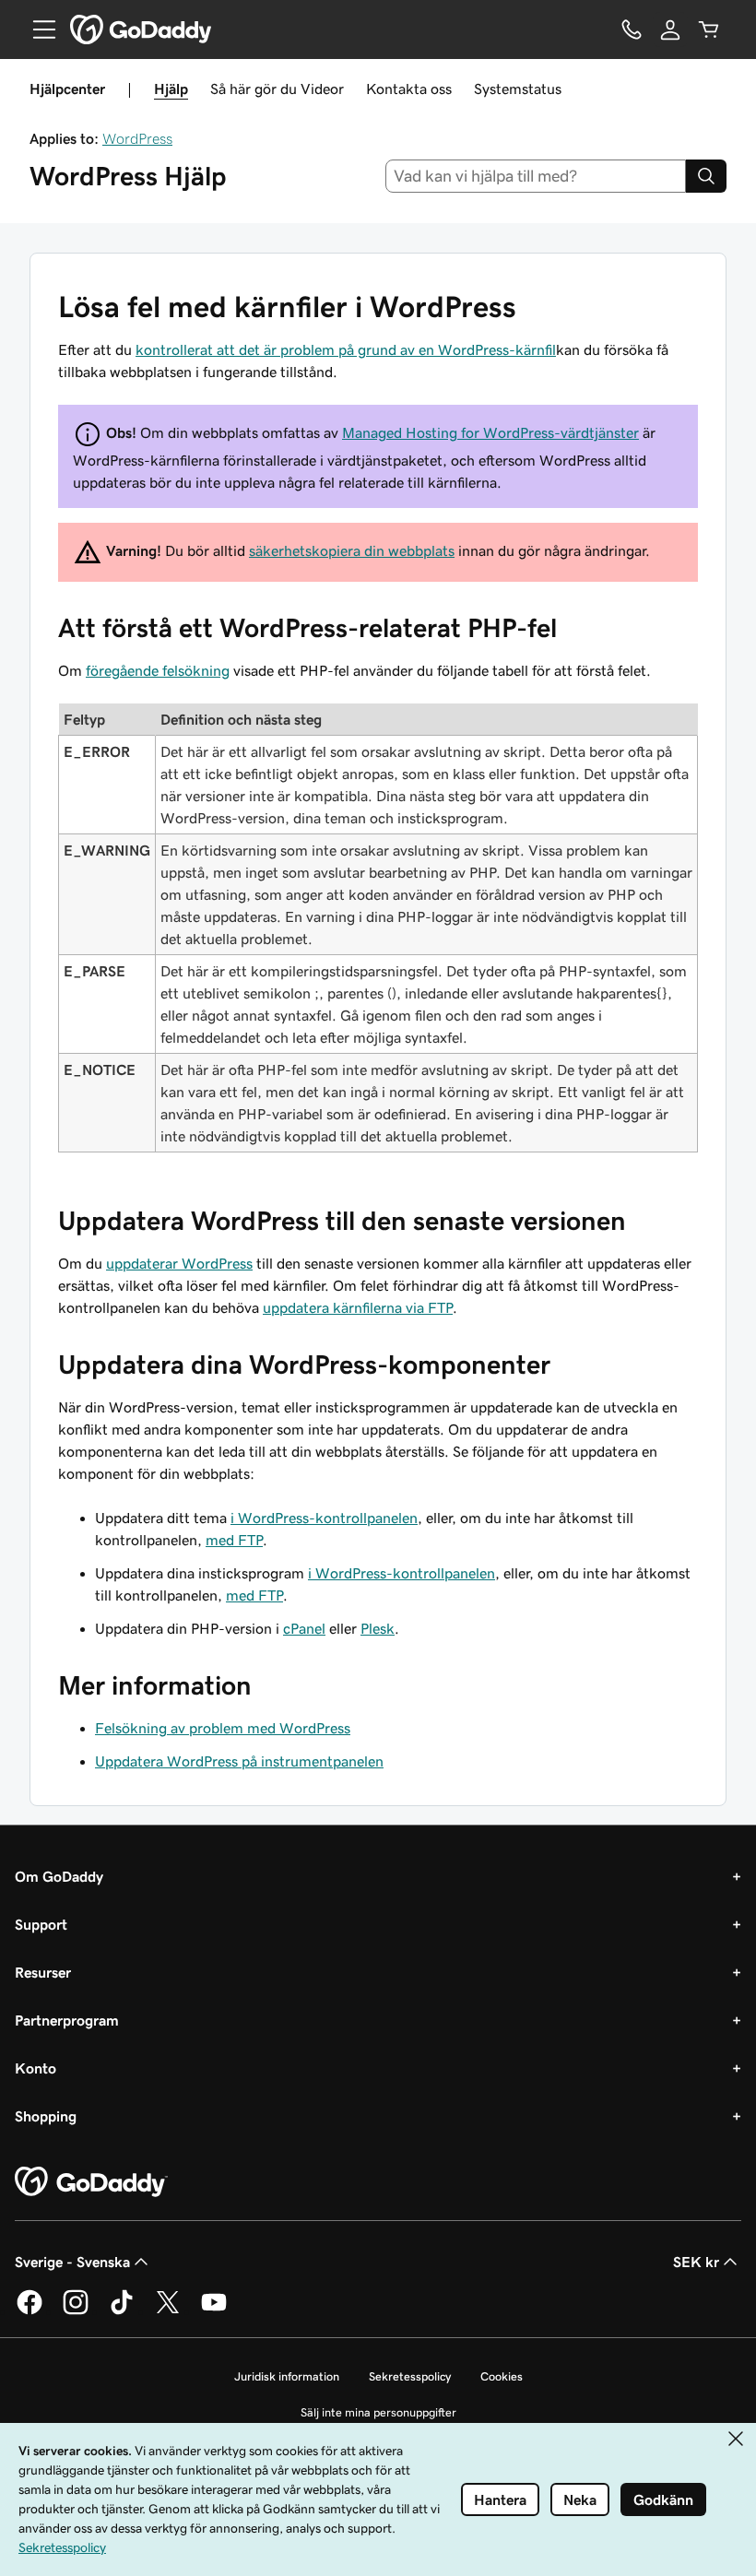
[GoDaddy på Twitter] (168, 2311)
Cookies (502, 2376)
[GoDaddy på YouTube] (214, 2311)
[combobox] (536, 176)
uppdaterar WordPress (179, 1263)
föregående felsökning (158, 670)
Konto (35, 2068)
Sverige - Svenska (72, 2262)
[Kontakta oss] (632, 30)
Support (41, 1924)
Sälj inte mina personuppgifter (378, 2412)
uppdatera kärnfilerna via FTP (358, 1307)
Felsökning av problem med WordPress (223, 1728)
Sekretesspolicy (410, 2376)
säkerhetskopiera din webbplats (352, 550)
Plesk (378, 1628)
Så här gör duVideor (277, 89)
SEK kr (696, 2262)
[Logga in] (670, 30)
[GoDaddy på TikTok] (122, 2311)
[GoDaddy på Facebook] (30, 2311)
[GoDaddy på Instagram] (76, 2311)
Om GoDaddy (59, 1876)
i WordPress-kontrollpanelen (324, 1518)
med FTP (234, 1540)
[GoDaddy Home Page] (91, 2182)
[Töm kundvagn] (709, 30)
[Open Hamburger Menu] (37, 30)
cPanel (304, 1628)
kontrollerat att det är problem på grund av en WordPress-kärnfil (346, 349)
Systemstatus (518, 89)
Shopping (46, 2116)
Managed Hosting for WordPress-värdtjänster (490, 432)
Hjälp (171, 89)
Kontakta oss (409, 89)
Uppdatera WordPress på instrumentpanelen (239, 1761)
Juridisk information (287, 2376)
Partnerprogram (67, 2020)
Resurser (43, 1972)
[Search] (706, 176)
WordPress (137, 138)
